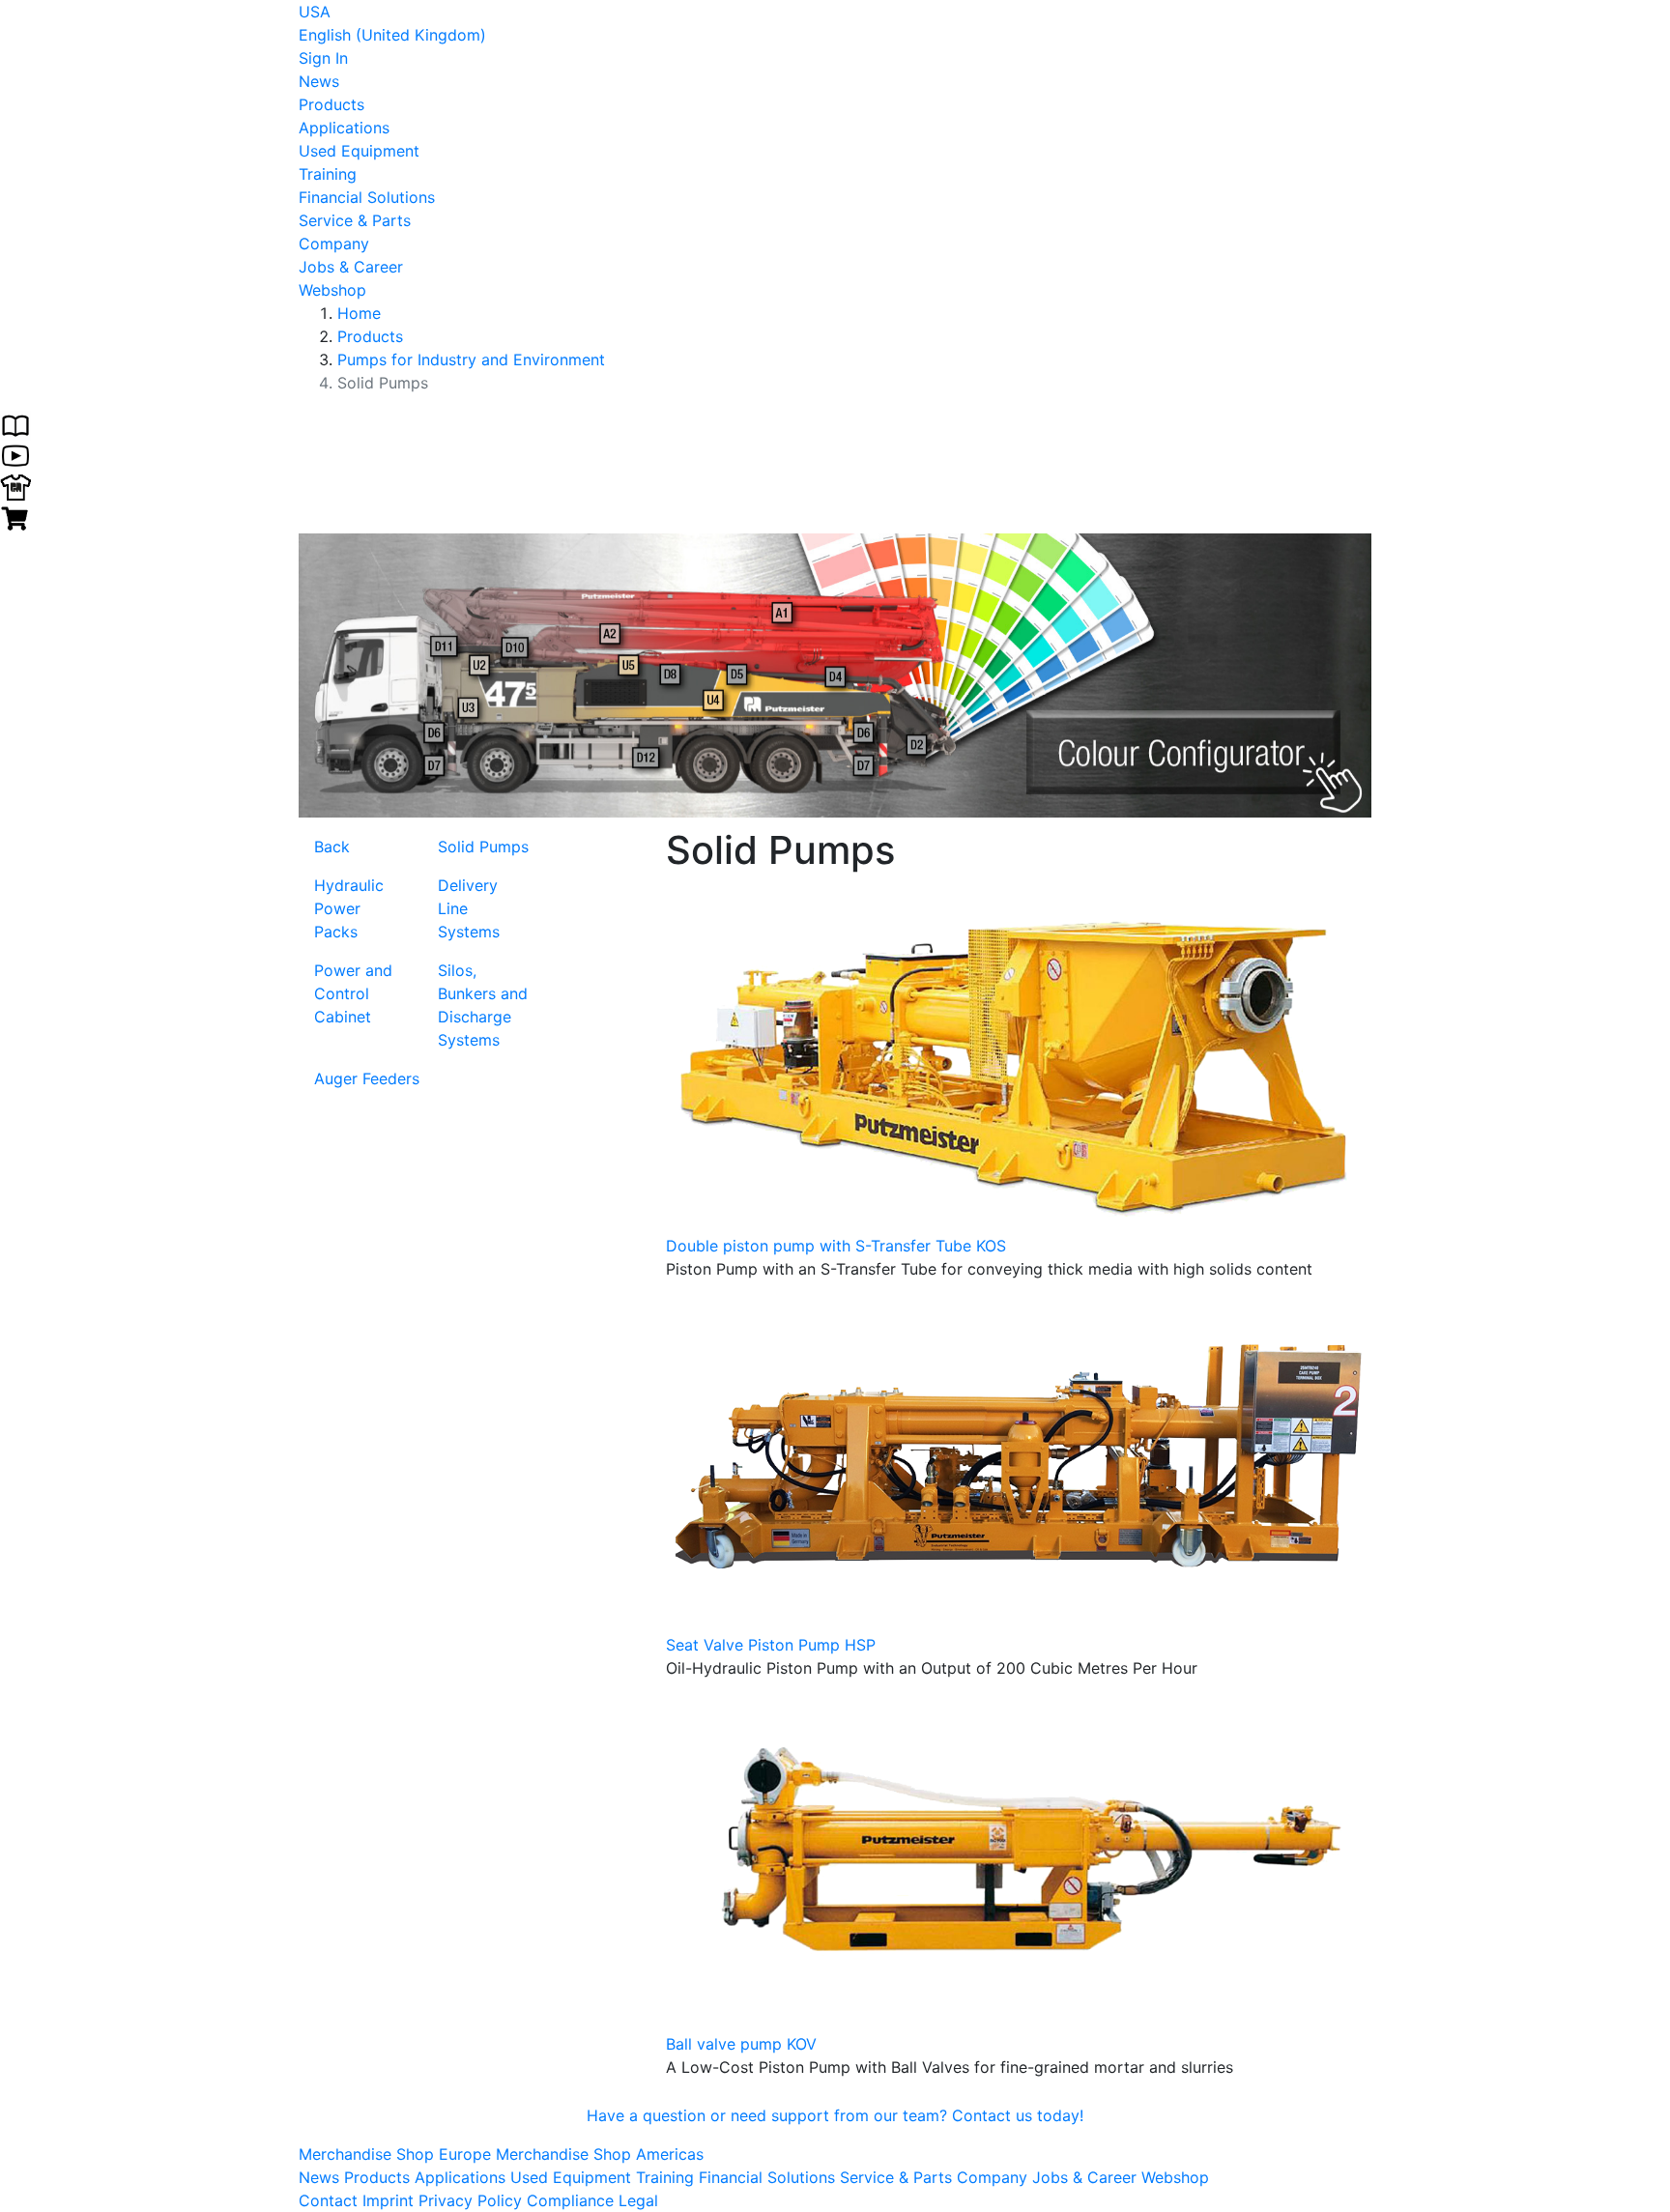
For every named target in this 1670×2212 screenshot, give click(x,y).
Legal (638, 2200)
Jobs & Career (351, 267)
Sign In (323, 58)
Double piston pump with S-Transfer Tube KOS (836, 1246)
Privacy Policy (470, 2200)
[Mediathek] (15, 454)
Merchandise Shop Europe (397, 2154)
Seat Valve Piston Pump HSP (771, 1645)
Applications (344, 128)
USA (315, 12)
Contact (328, 2200)
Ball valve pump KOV (741, 2044)
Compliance (570, 2200)
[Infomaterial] (15, 423)
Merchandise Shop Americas (600, 2154)
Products (331, 104)
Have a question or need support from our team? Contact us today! (835, 2115)
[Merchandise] (15, 485)
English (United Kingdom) (392, 35)
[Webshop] (15, 516)
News (319, 81)
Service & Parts (355, 220)
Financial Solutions (367, 197)
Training (328, 174)
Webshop (332, 290)
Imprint (388, 2200)
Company (334, 244)
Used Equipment (359, 151)
